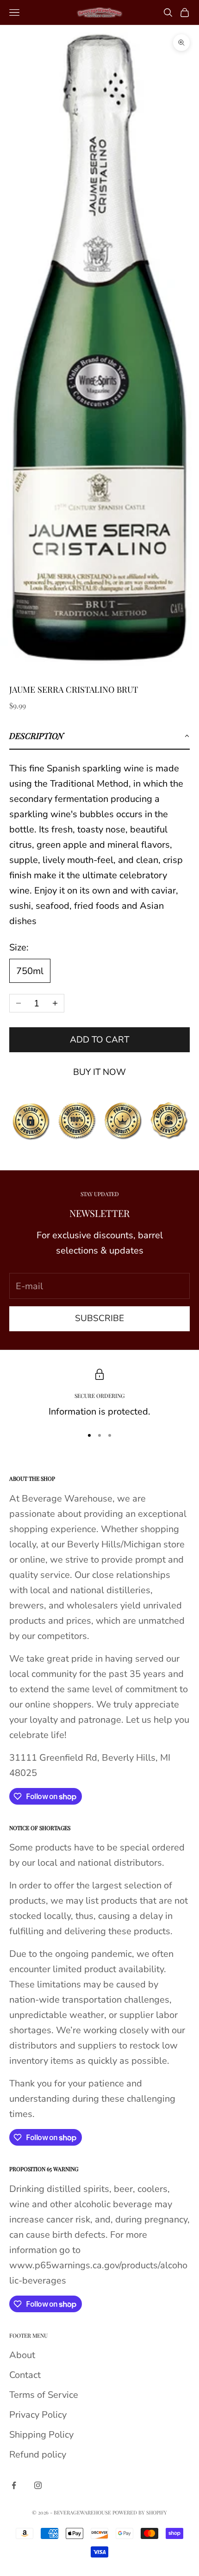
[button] (99, 736)
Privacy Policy (38, 2415)
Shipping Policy (41, 2435)
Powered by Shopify (140, 2512)
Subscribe (99, 1318)
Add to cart (99, 1040)
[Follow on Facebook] (14, 2485)
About (22, 2355)
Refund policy (38, 2455)
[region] (99, 1394)
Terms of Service (44, 2395)
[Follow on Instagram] (38, 2485)
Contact (25, 2375)
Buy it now (99, 1072)
